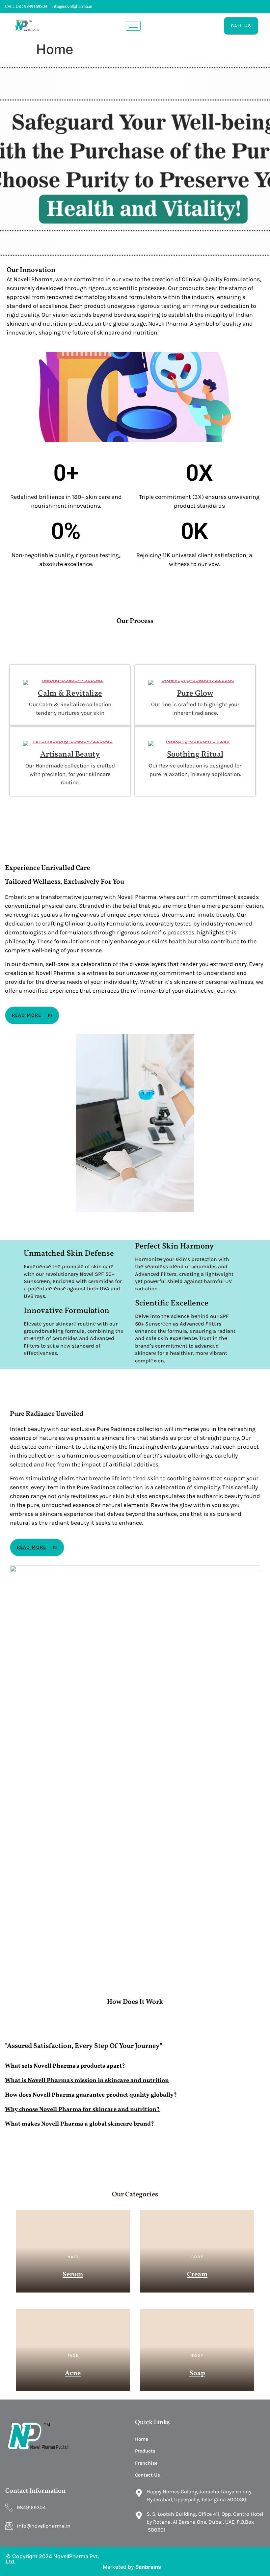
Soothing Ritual (195, 755)
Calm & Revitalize (70, 694)
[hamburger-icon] (133, 26)
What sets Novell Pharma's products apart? (65, 2066)
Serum (73, 2275)
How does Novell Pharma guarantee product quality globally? (91, 2095)
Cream (197, 2275)
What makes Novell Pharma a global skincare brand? (80, 2124)
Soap (197, 2373)
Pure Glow (195, 694)
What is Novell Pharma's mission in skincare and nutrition (87, 2081)
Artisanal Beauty (70, 755)
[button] (135, 2064)
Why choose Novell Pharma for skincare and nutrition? (82, 2110)
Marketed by (119, 2567)
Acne (73, 2373)
